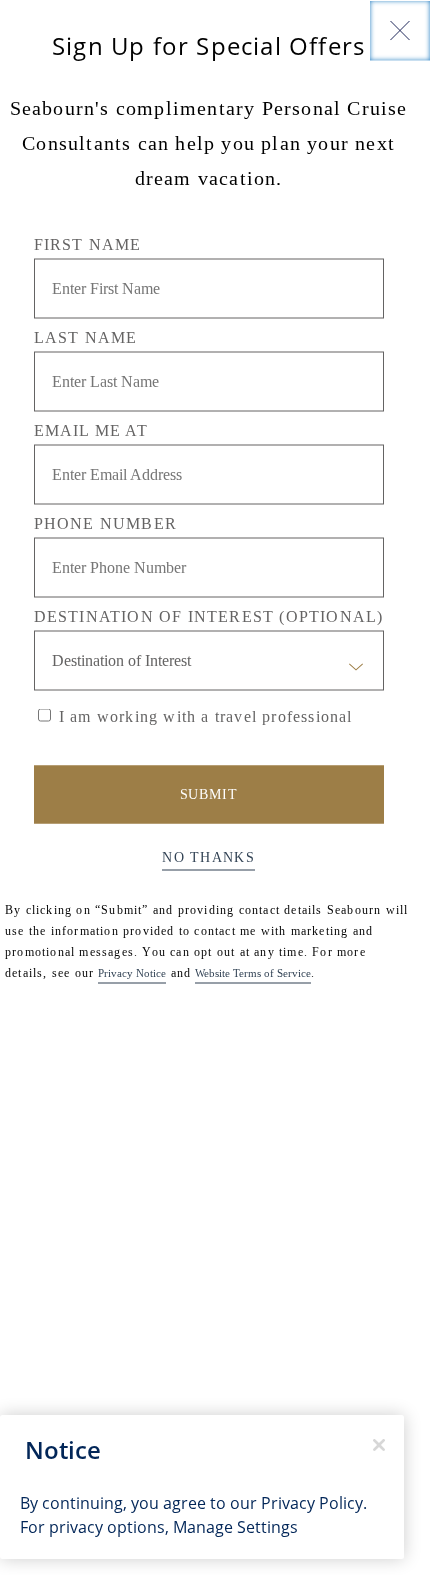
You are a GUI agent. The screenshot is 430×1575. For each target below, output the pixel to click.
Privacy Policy (312, 1503)
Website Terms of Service (253, 972)
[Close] (400, 30)
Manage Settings (235, 1527)
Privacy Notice (132, 972)
